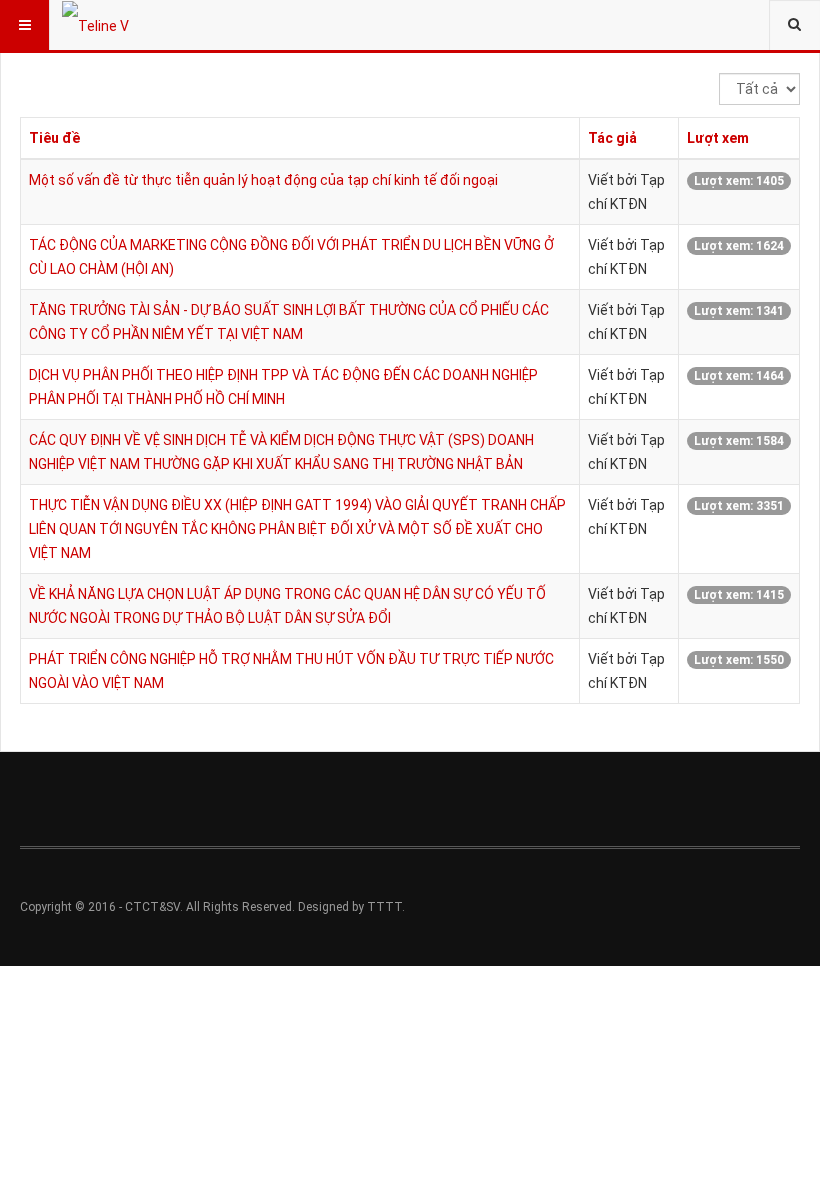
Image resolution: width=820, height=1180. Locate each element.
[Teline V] (95, 25)
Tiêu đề (54, 138)
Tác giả (612, 138)
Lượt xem (718, 138)
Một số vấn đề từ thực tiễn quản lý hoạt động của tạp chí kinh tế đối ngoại (263, 180)
